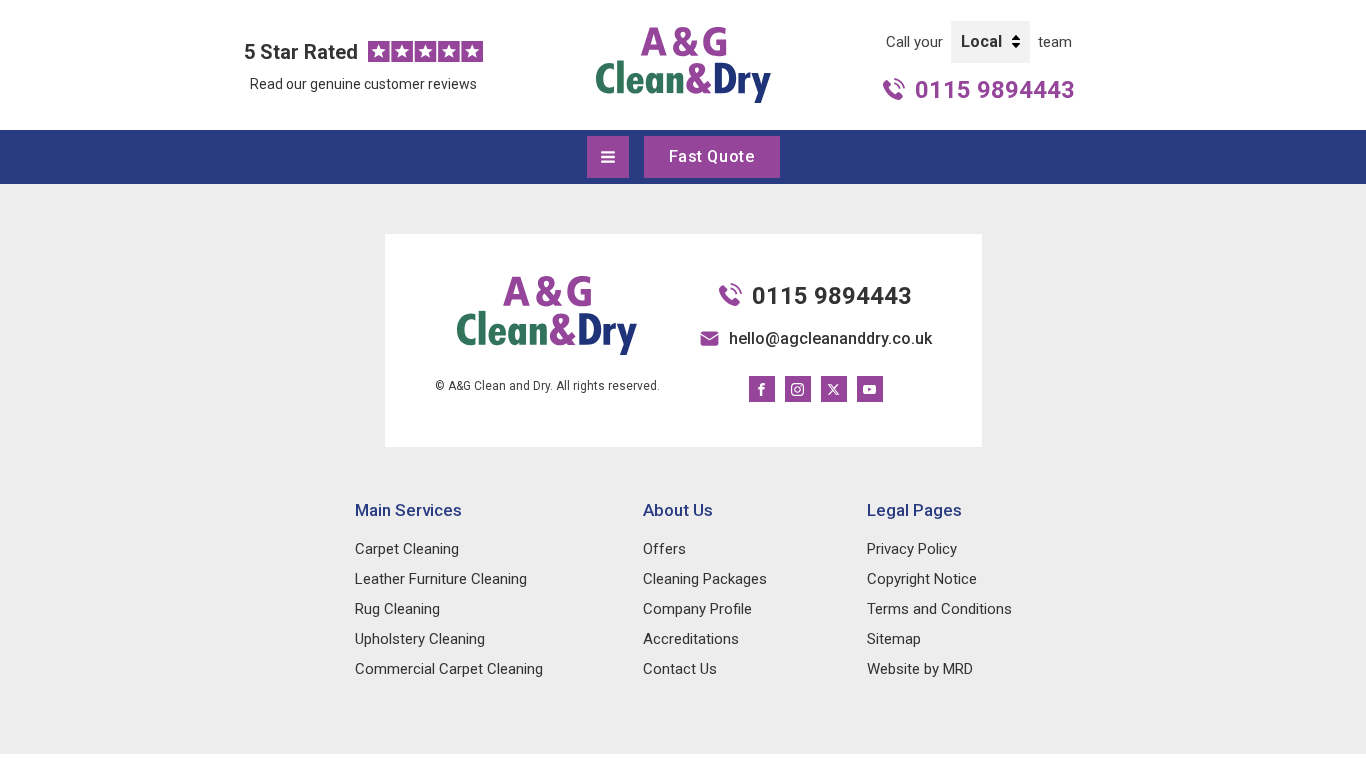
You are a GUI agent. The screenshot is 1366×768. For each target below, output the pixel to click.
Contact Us (680, 669)
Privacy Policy (912, 549)
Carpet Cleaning (407, 549)
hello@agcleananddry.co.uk (830, 338)
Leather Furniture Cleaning (441, 579)
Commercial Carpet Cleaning (449, 669)
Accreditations (691, 639)
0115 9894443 (995, 90)
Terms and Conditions (939, 609)
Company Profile (697, 609)
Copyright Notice (922, 579)
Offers (664, 549)
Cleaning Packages (705, 579)
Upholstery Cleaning (420, 639)
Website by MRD (920, 669)
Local (981, 41)
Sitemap (894, 639)
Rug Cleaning (397, 609)
